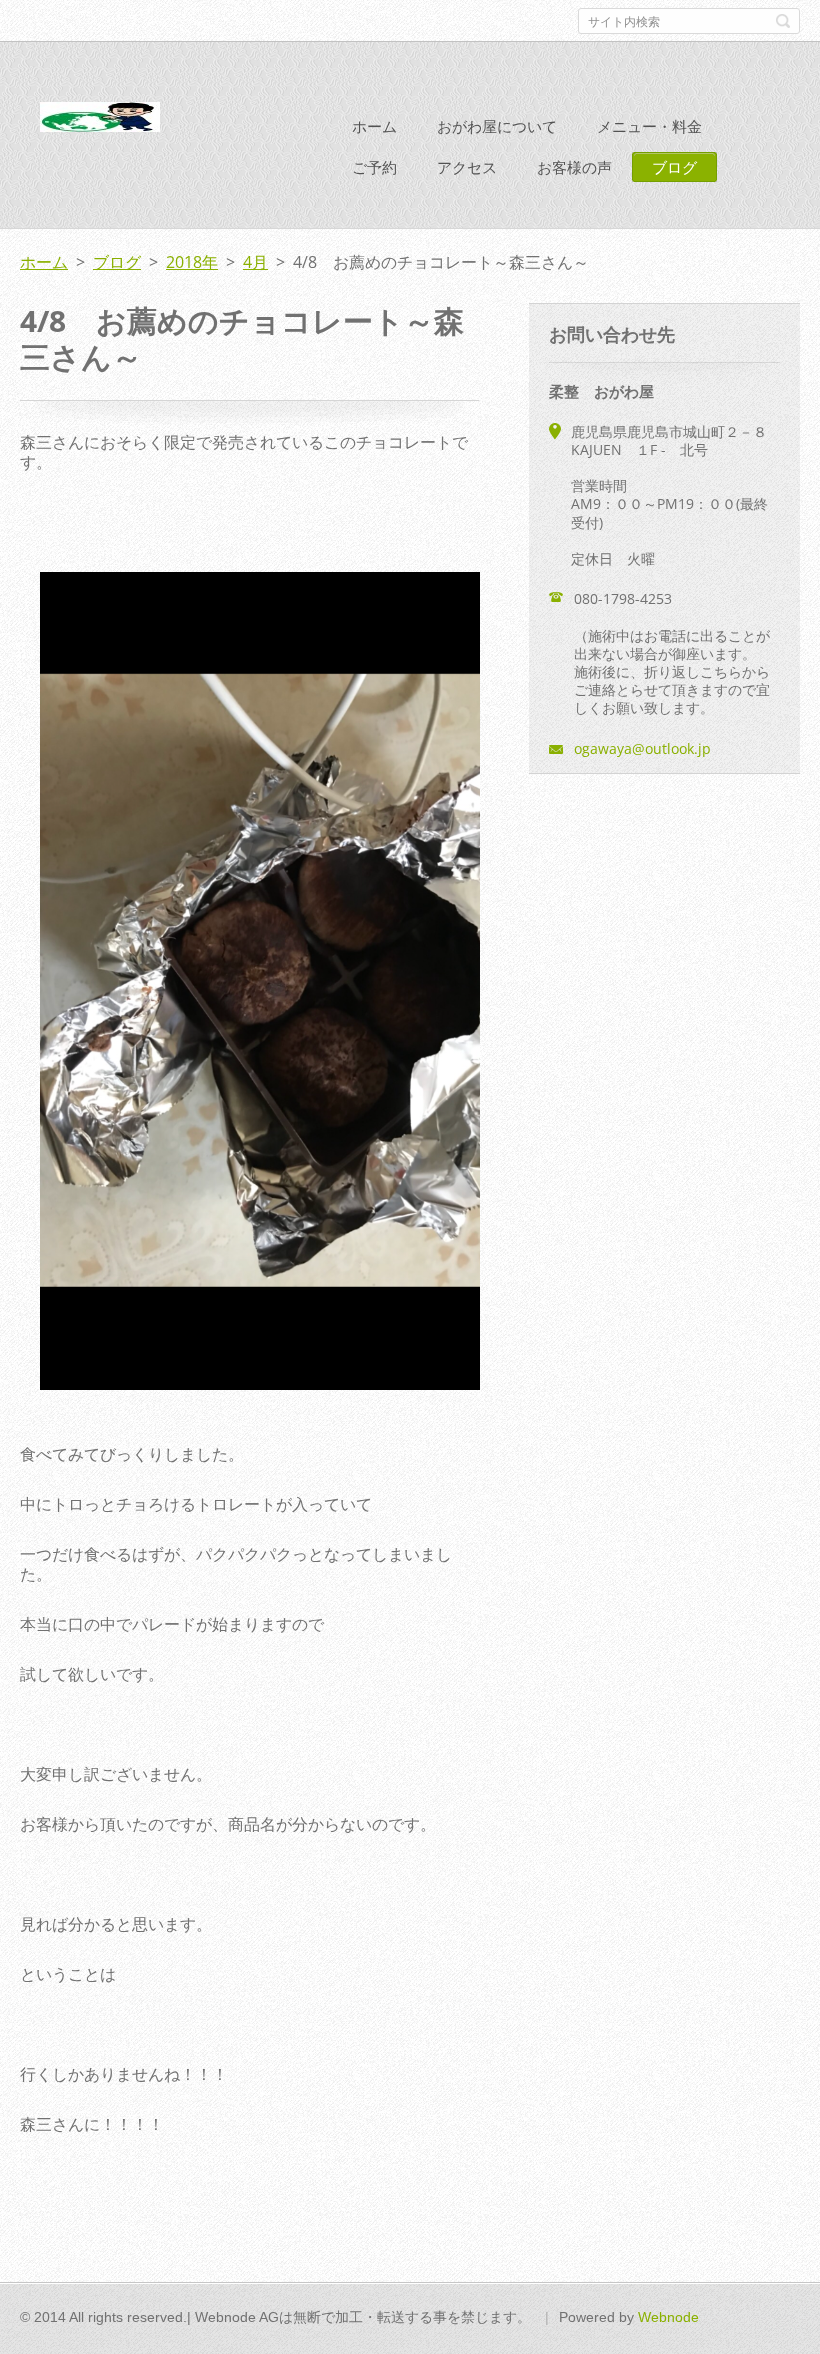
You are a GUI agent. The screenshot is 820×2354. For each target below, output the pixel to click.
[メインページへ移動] (100, 120)
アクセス (467, 167)
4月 (255, 262)
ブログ (674, 167)
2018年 (192, 262)
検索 (783, 21)
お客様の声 (574, 167)
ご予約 (374, 167)
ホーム (374, 126)
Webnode (668, 2317)
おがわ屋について (497, 126)
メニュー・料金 (649, 126)
